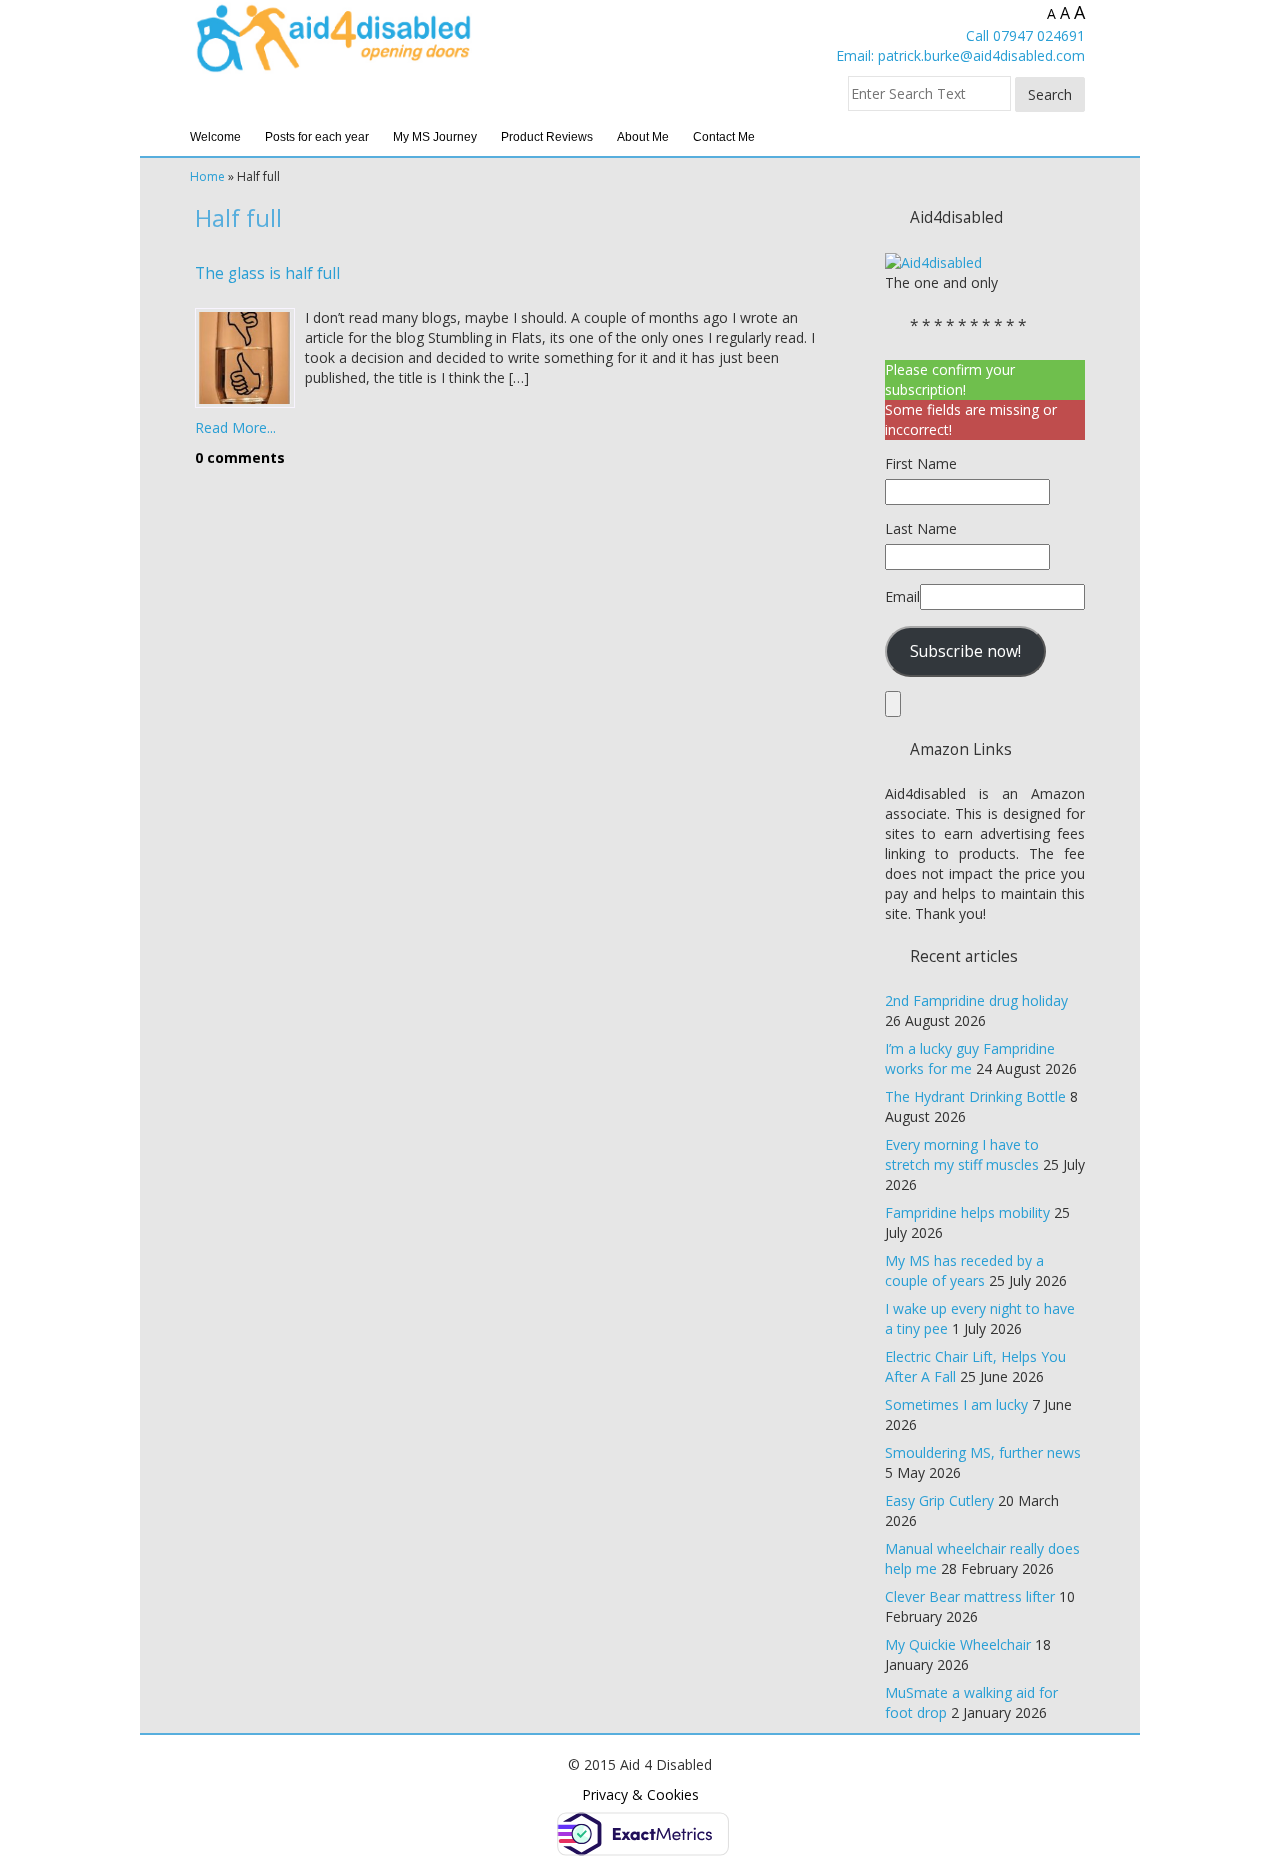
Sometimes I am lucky (956, 1404)
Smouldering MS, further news (983, 1452)
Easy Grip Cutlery (939, 1500)
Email (902, 596)
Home (207, 176)
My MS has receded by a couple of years (964, 1270)
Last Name (921, 528)
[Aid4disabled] (933, 261)
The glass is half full (267, 273)
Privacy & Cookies (640, 1794)
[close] (893, 704)
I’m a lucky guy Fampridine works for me (970, 1058)
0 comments (240, 457)
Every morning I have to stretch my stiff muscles (962, 1154)
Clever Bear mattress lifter (970, 1596)
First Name (921, 463)
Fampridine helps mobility (967, 1212)
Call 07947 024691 (1025, 35)
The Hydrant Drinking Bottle (975, 1096)
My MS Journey (435, 137)
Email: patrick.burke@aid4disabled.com (960, 55)
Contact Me (724, 137)
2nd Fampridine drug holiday (976, 1000)
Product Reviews (547, 137)
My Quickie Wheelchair (958, 1644)
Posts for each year (317, 137)
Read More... (235, 427)
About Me (643, 137)
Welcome (215, 137)
